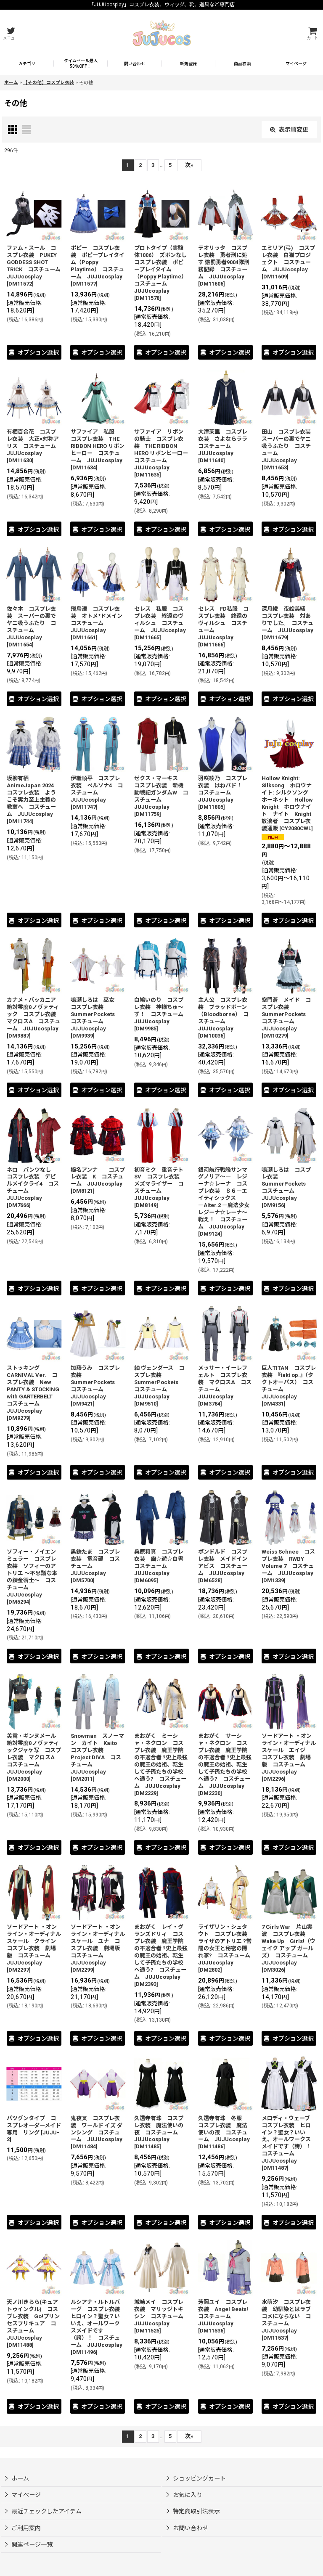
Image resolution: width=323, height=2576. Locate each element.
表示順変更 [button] (294, 130)
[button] (11, 33)
